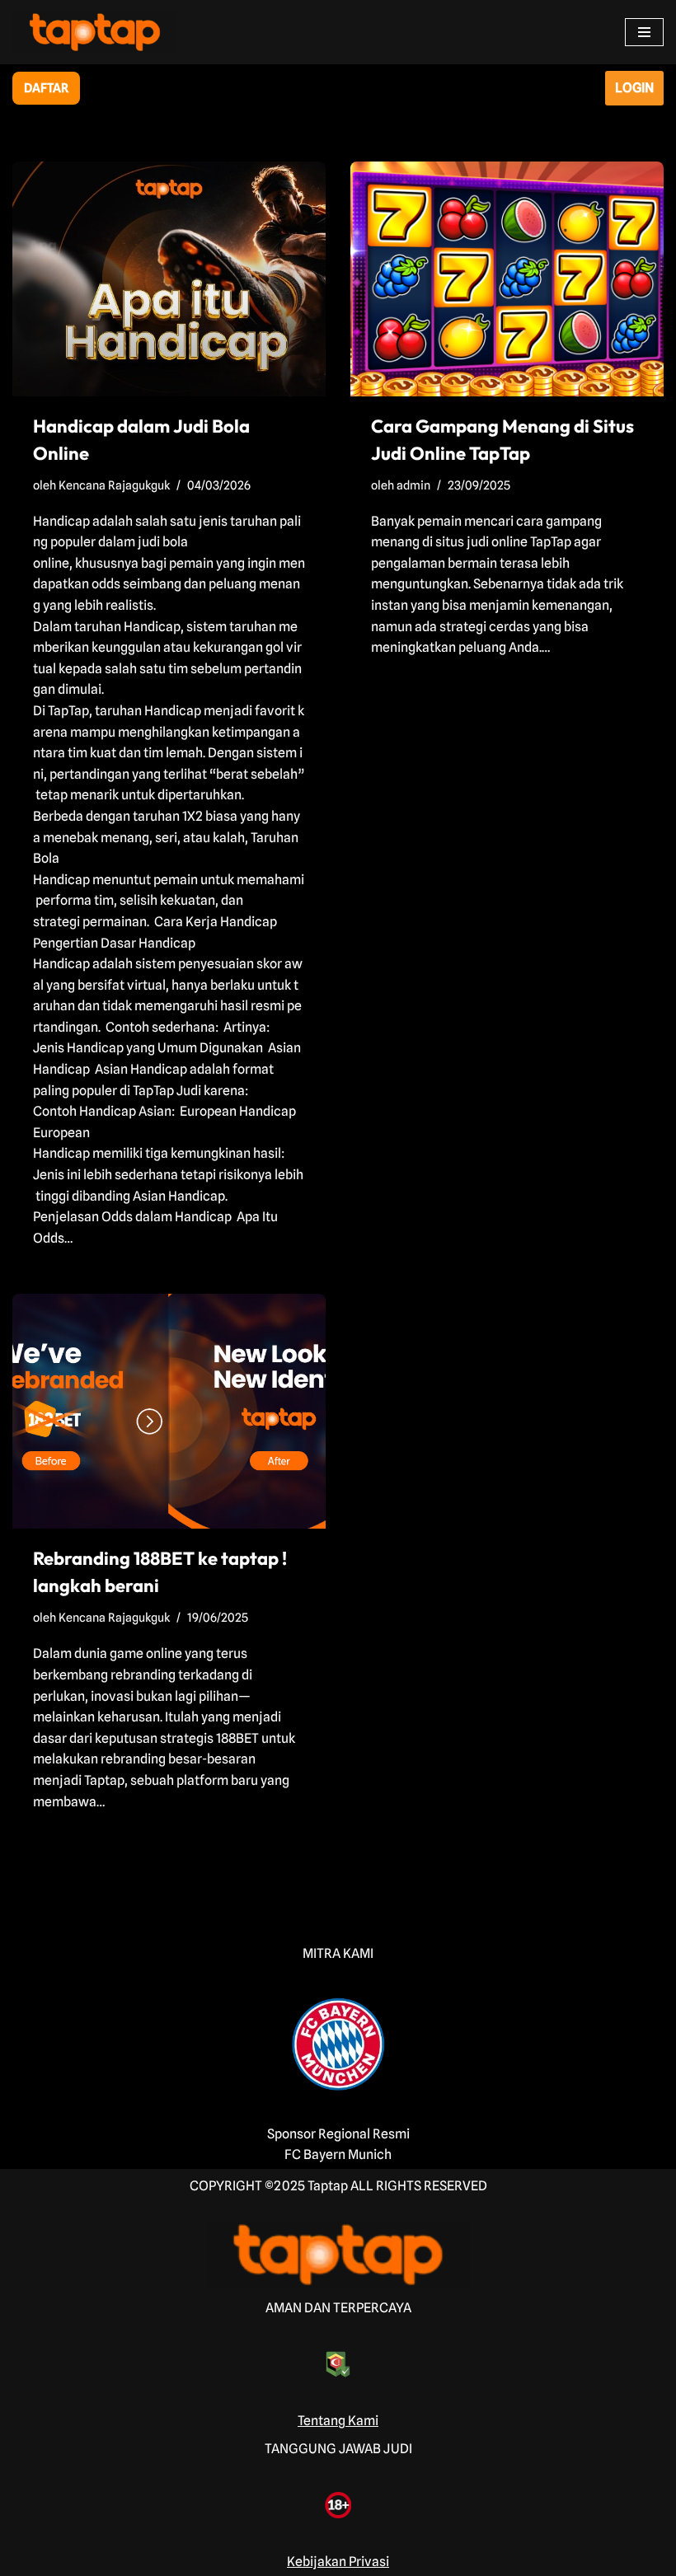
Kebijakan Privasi (338, 2562)
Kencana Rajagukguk (114, 485)
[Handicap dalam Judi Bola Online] (169, 279)
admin (413, 485)
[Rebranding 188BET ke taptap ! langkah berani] (169, 1411)
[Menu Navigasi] (644, 32)
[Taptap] (95, 32)
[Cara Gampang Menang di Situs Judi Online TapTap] (507, 279)
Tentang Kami (338, 2421)
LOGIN (634, 88)
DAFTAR (46, 88)
